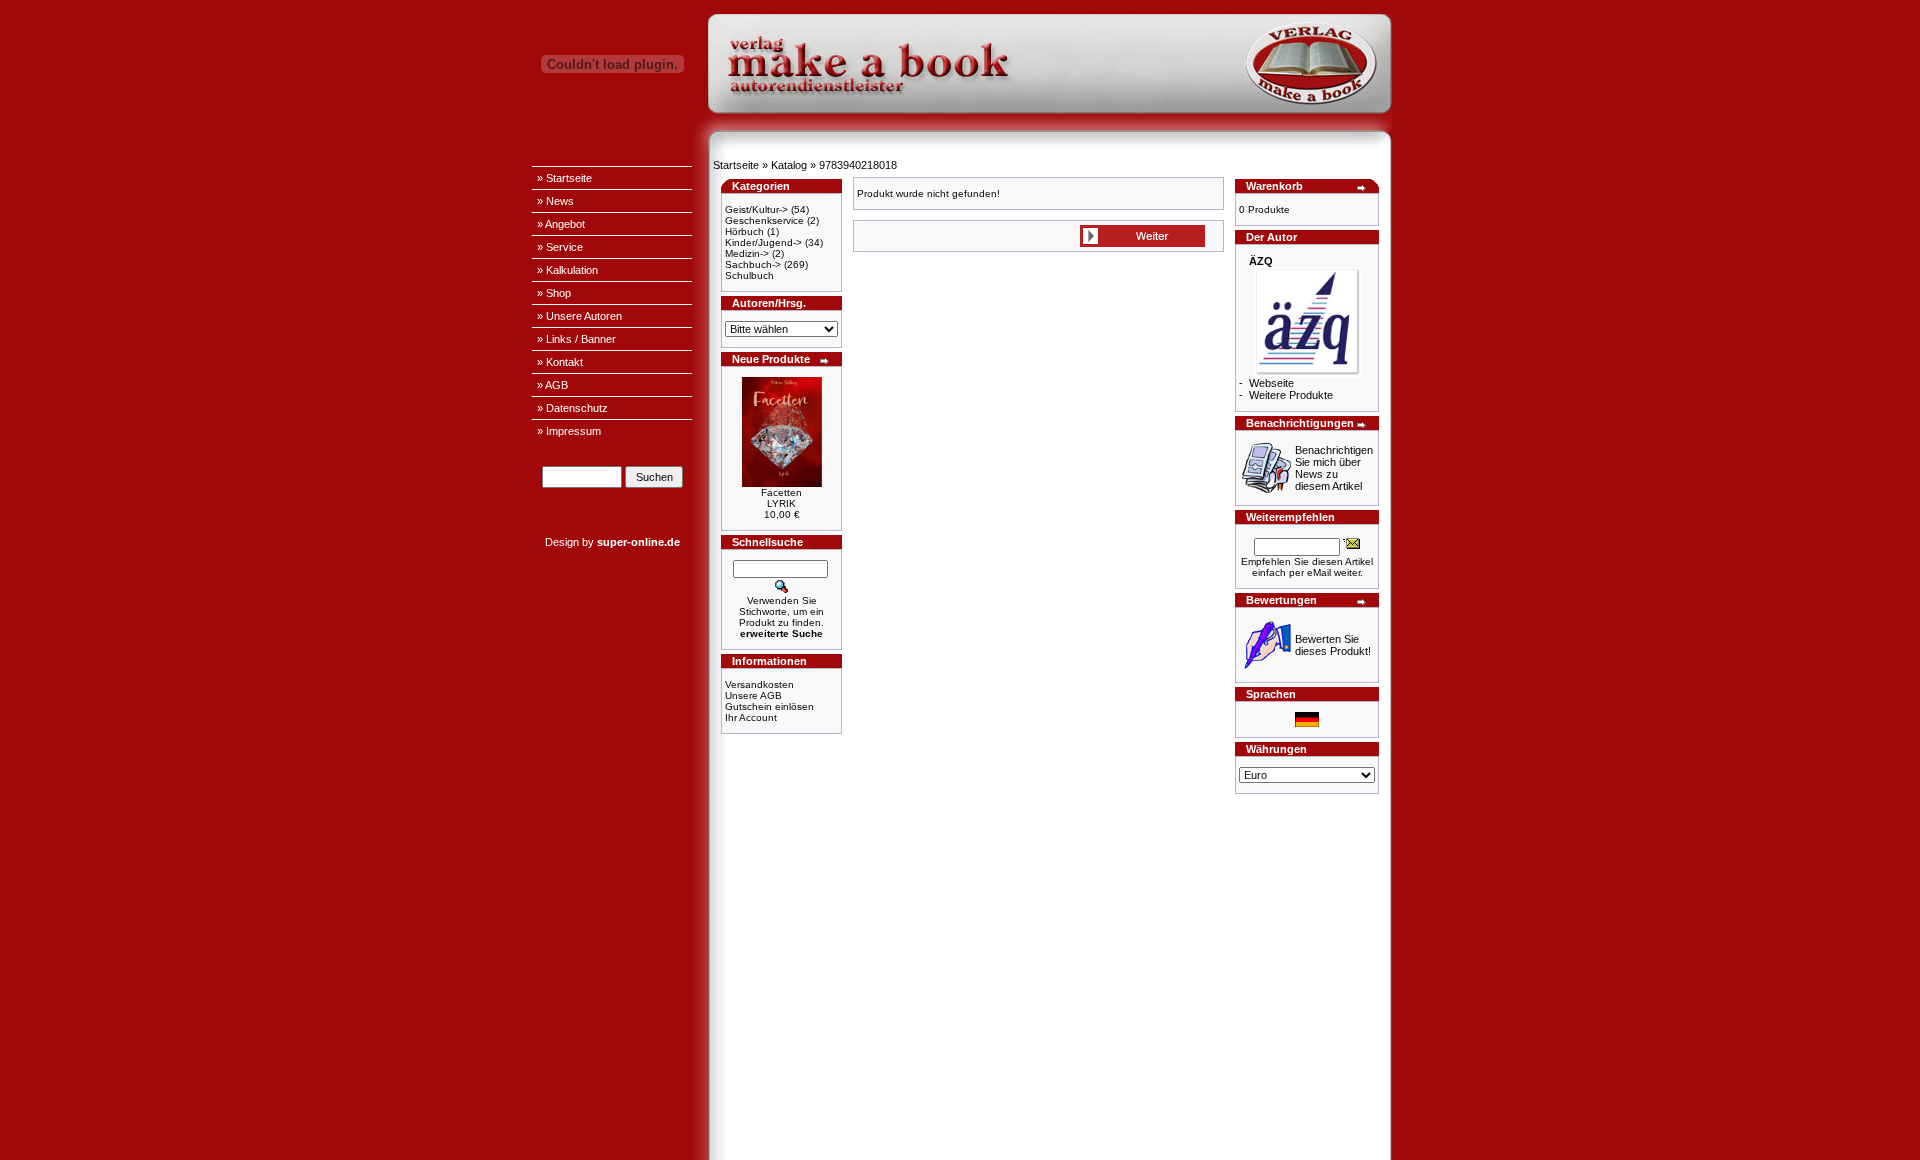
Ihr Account (751, 717)
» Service (560, 247)
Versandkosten (759, 684)
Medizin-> (747, 253)
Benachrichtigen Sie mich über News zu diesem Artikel (1334, 468)
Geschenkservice (764, 220)
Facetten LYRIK (781, 498)
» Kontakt (560, 362)
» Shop (554, 293)
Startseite (736, 165)
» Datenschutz (572, 408)
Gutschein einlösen (769, 706)
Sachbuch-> (753, 264)
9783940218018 (858, 165)
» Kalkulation (567, 270)
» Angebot (561, 224)
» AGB (552, 385)
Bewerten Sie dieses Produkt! (1333, 645)
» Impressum (569, 431)
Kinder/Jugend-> (763, 242)
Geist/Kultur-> (756, 209)
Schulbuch (749, 275)
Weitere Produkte (1291, 395)
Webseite (1271, 383)
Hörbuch (744, 231)
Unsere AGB (753, 695)
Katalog (789, 165)
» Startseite (564, 178)
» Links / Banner (576, 339)
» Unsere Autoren (579, 316)
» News (555, 201)
